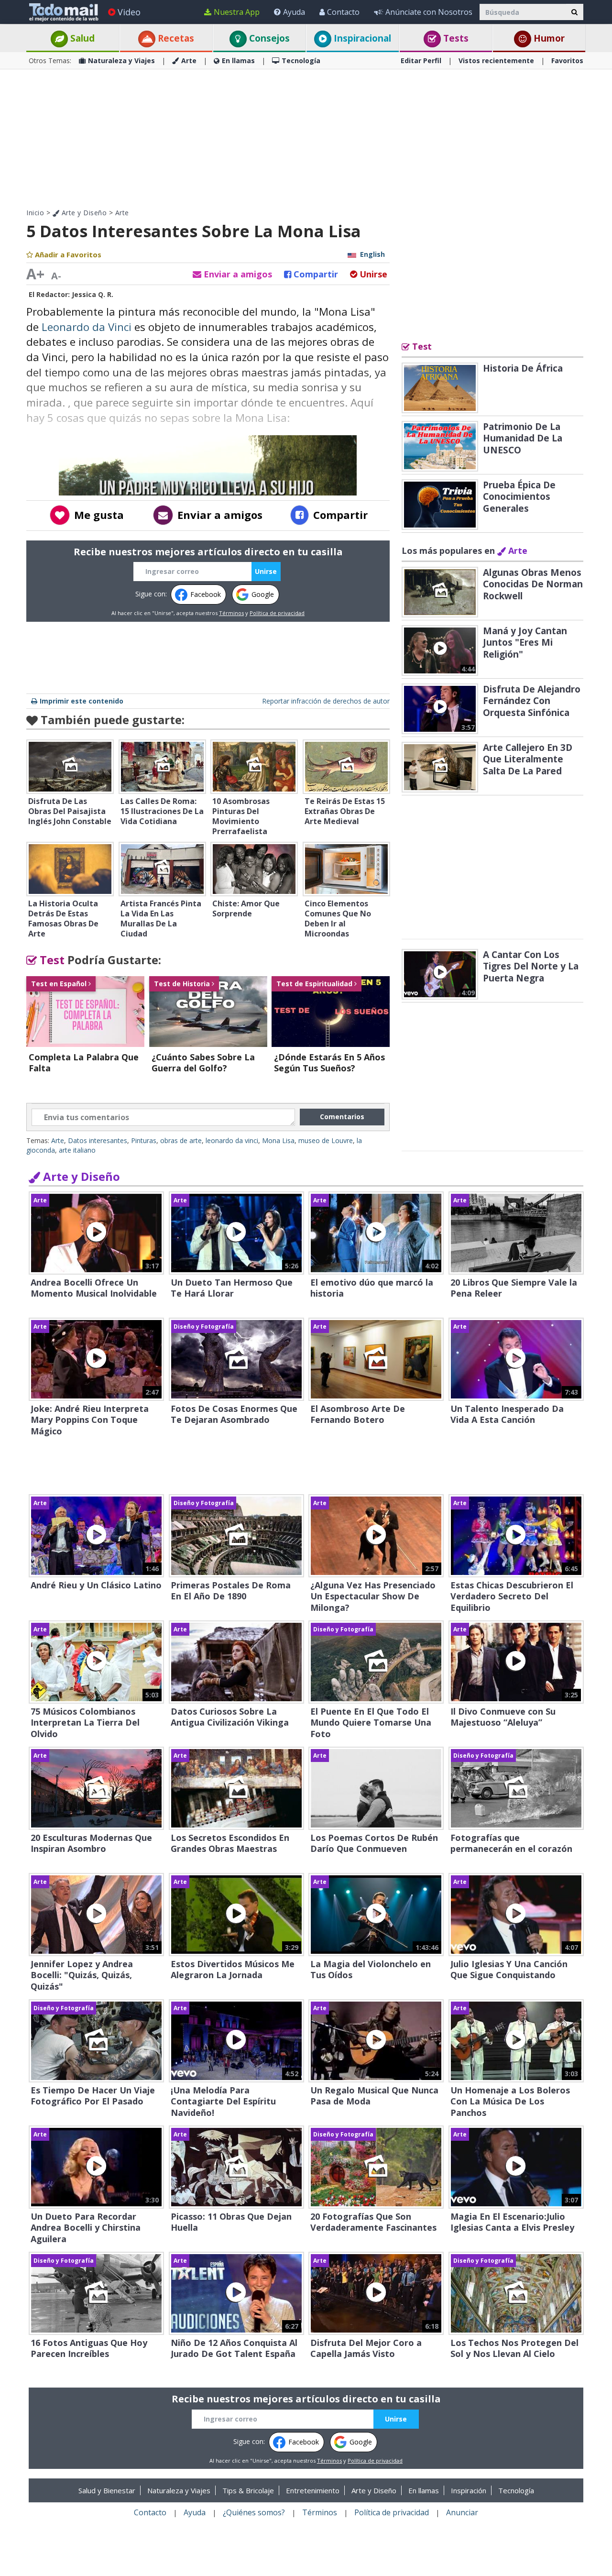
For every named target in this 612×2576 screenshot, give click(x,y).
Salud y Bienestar (107, 2490)
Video (129, 12)
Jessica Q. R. (93, 294)
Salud (81, 38)
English (372, 254)
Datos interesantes (98, 1140)
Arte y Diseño (83, 213)
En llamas (238, 61)
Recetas (175, 38)
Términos (231, 613)
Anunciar (462, 2512)
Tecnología (301, 61)
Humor (548, 38)
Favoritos (567, 61)
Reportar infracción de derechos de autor (326, 701)
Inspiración (469, 2490)
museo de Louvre (326, 1140)
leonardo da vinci (232, 1140)
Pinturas (144, 1140)
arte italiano (77, 1150)
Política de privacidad (277, 613)
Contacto (343, 12)
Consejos (268, 38)
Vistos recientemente (496, 61)
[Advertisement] (306, 139)
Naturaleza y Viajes (121, 61)
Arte (189, 61)
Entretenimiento (313, 2490)
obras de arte (181, 1140)
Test (51, 960)
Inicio (35, 213)
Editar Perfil (421, 61)
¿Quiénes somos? (254, 2512)
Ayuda (294, 12)
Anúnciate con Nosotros (429, 12)
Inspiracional (361, 38)
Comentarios (342, 1117)
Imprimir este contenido (82, 701)
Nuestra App (237, 12)
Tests (455, 38)
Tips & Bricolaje (248, 2490)
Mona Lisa (278, 1140)
